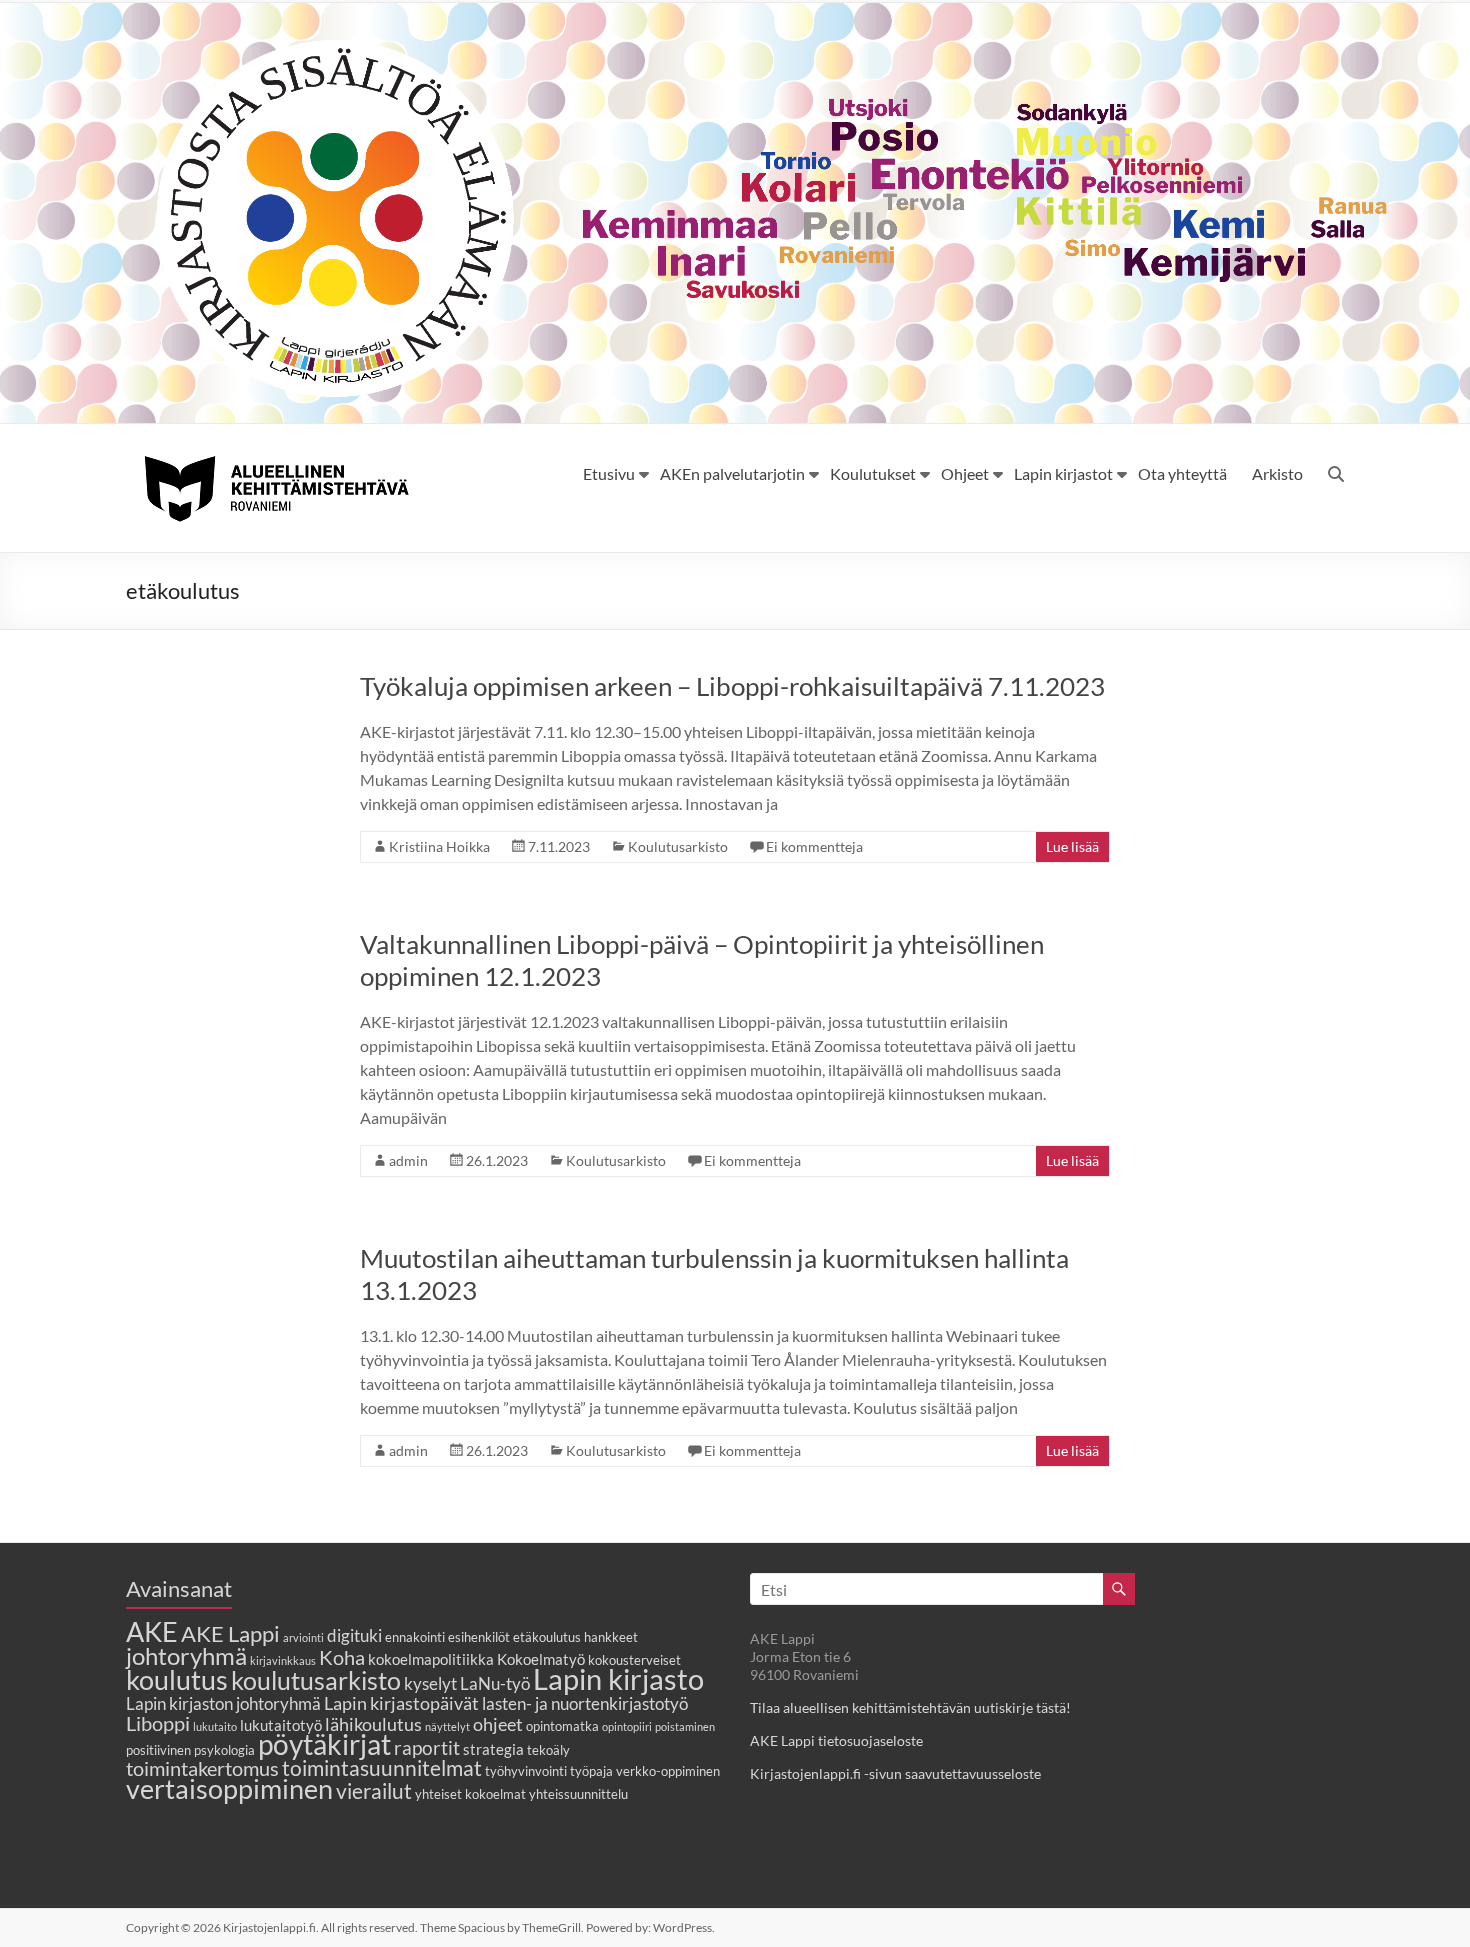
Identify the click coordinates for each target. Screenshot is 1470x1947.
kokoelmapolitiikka (431, 1659)
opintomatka (562, 1726)
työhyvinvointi (526, 1771)
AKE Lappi (230, 1633)
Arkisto (1277, 473)
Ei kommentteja (814, 846)
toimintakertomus (202, 1768)
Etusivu (609, 473)
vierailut (374, 1790)
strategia (493, 1749)
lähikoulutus (373, 1724)
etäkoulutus (547, 1637)
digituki (354, 1636)
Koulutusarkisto (678, 846)
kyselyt (430, 1684)
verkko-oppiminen (668, 1771)
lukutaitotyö (281, 1725)
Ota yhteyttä (1182, 473)
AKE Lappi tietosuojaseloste (836, 1740)
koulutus (177, 1679)
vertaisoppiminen (229, 1789)
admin (408, 1160)
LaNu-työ (495, 1684)
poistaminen (685, 1726)
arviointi (303, 1637)
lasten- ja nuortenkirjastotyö (585, 1704)
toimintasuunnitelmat (382, 1767)
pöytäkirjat (324, 1744)
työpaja (591, 1771)
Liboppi (158, 1723)
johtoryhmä (186, 1655)
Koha (342, 1657)
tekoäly (548, 1750)
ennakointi (415, 1637)
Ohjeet (965, 473)
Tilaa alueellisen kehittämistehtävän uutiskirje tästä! (910, 1707)
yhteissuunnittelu (578, 1794)
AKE (152, 1632)
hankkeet (611, 1637)
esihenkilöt (479, 1637)
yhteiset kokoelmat (470, 1794)
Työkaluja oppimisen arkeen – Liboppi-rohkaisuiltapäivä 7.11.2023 (732, 686)
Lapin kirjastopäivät (401, 1703)
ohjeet (498, 1724)
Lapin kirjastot (1063, 473)
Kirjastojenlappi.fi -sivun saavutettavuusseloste (895, 1773)
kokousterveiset (634, 1660)
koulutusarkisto (316, 1680)
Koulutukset (873, 473)
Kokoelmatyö (541, 1659)
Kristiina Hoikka (439, 846)
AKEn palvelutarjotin (732, 473)
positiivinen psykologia (190, 1750)
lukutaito (215, 1726)
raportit (427, 1747)
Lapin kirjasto (618, 1678)
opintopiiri (627, 1726)
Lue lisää (1072, 846)
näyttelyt (447, 1726)
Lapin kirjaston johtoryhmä (223, 1704)
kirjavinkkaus (283, 1660)
